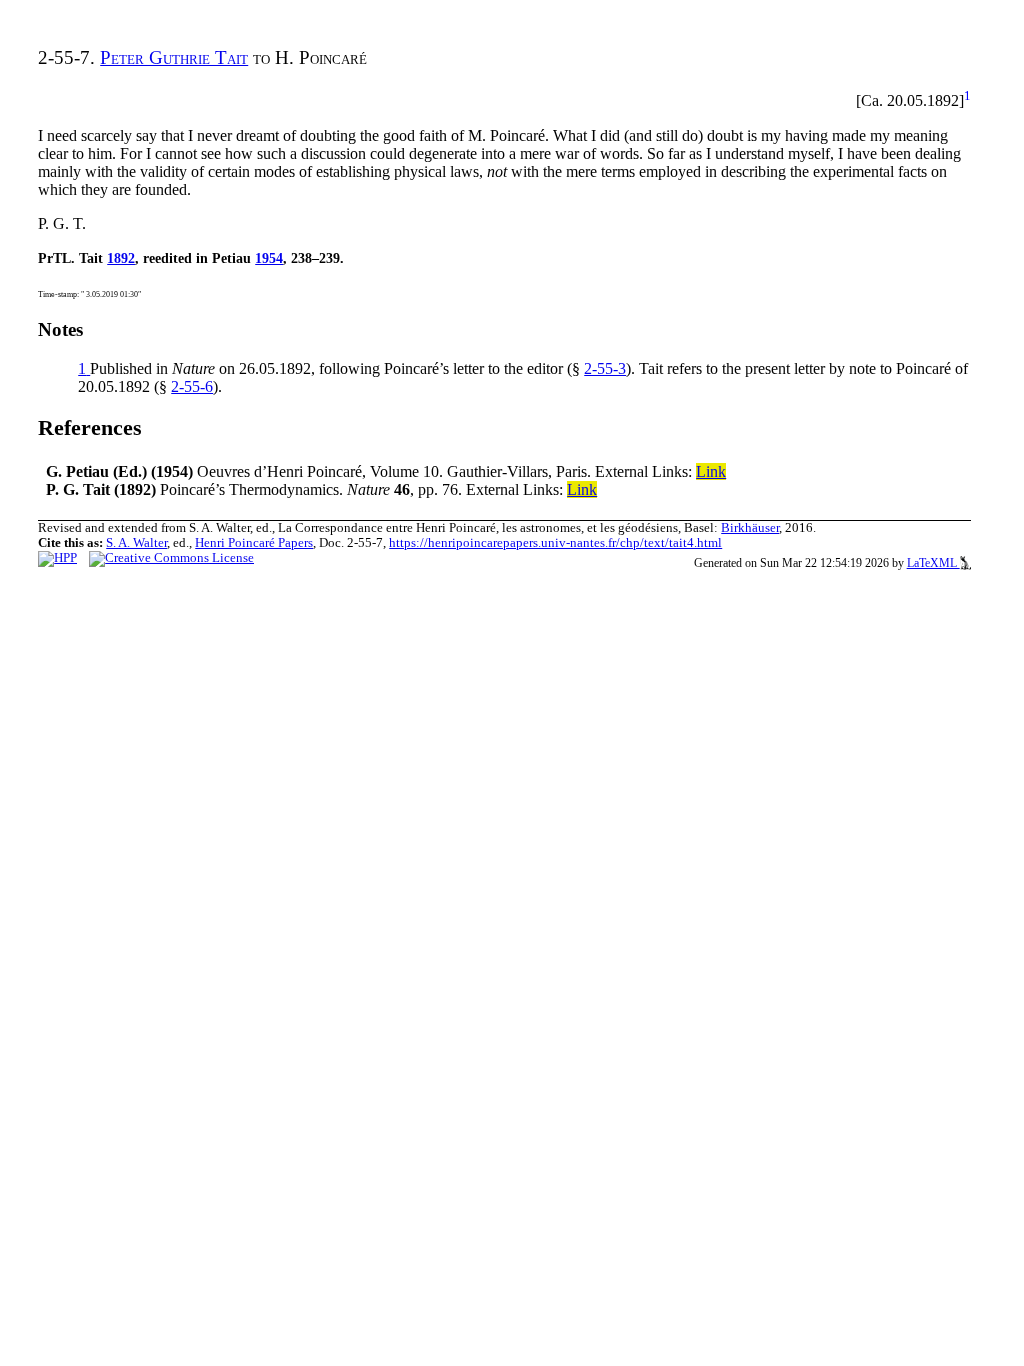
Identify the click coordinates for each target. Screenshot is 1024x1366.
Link (711, 471)
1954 (269, 258)
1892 (121, 258)
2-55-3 (605, 368)
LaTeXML (933, 563)
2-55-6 (192, 386)
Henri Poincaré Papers (254, 543)
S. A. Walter (136, 543)
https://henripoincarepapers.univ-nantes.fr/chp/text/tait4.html (555, 543)
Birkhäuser (750, 528)
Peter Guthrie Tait (174, 57)
